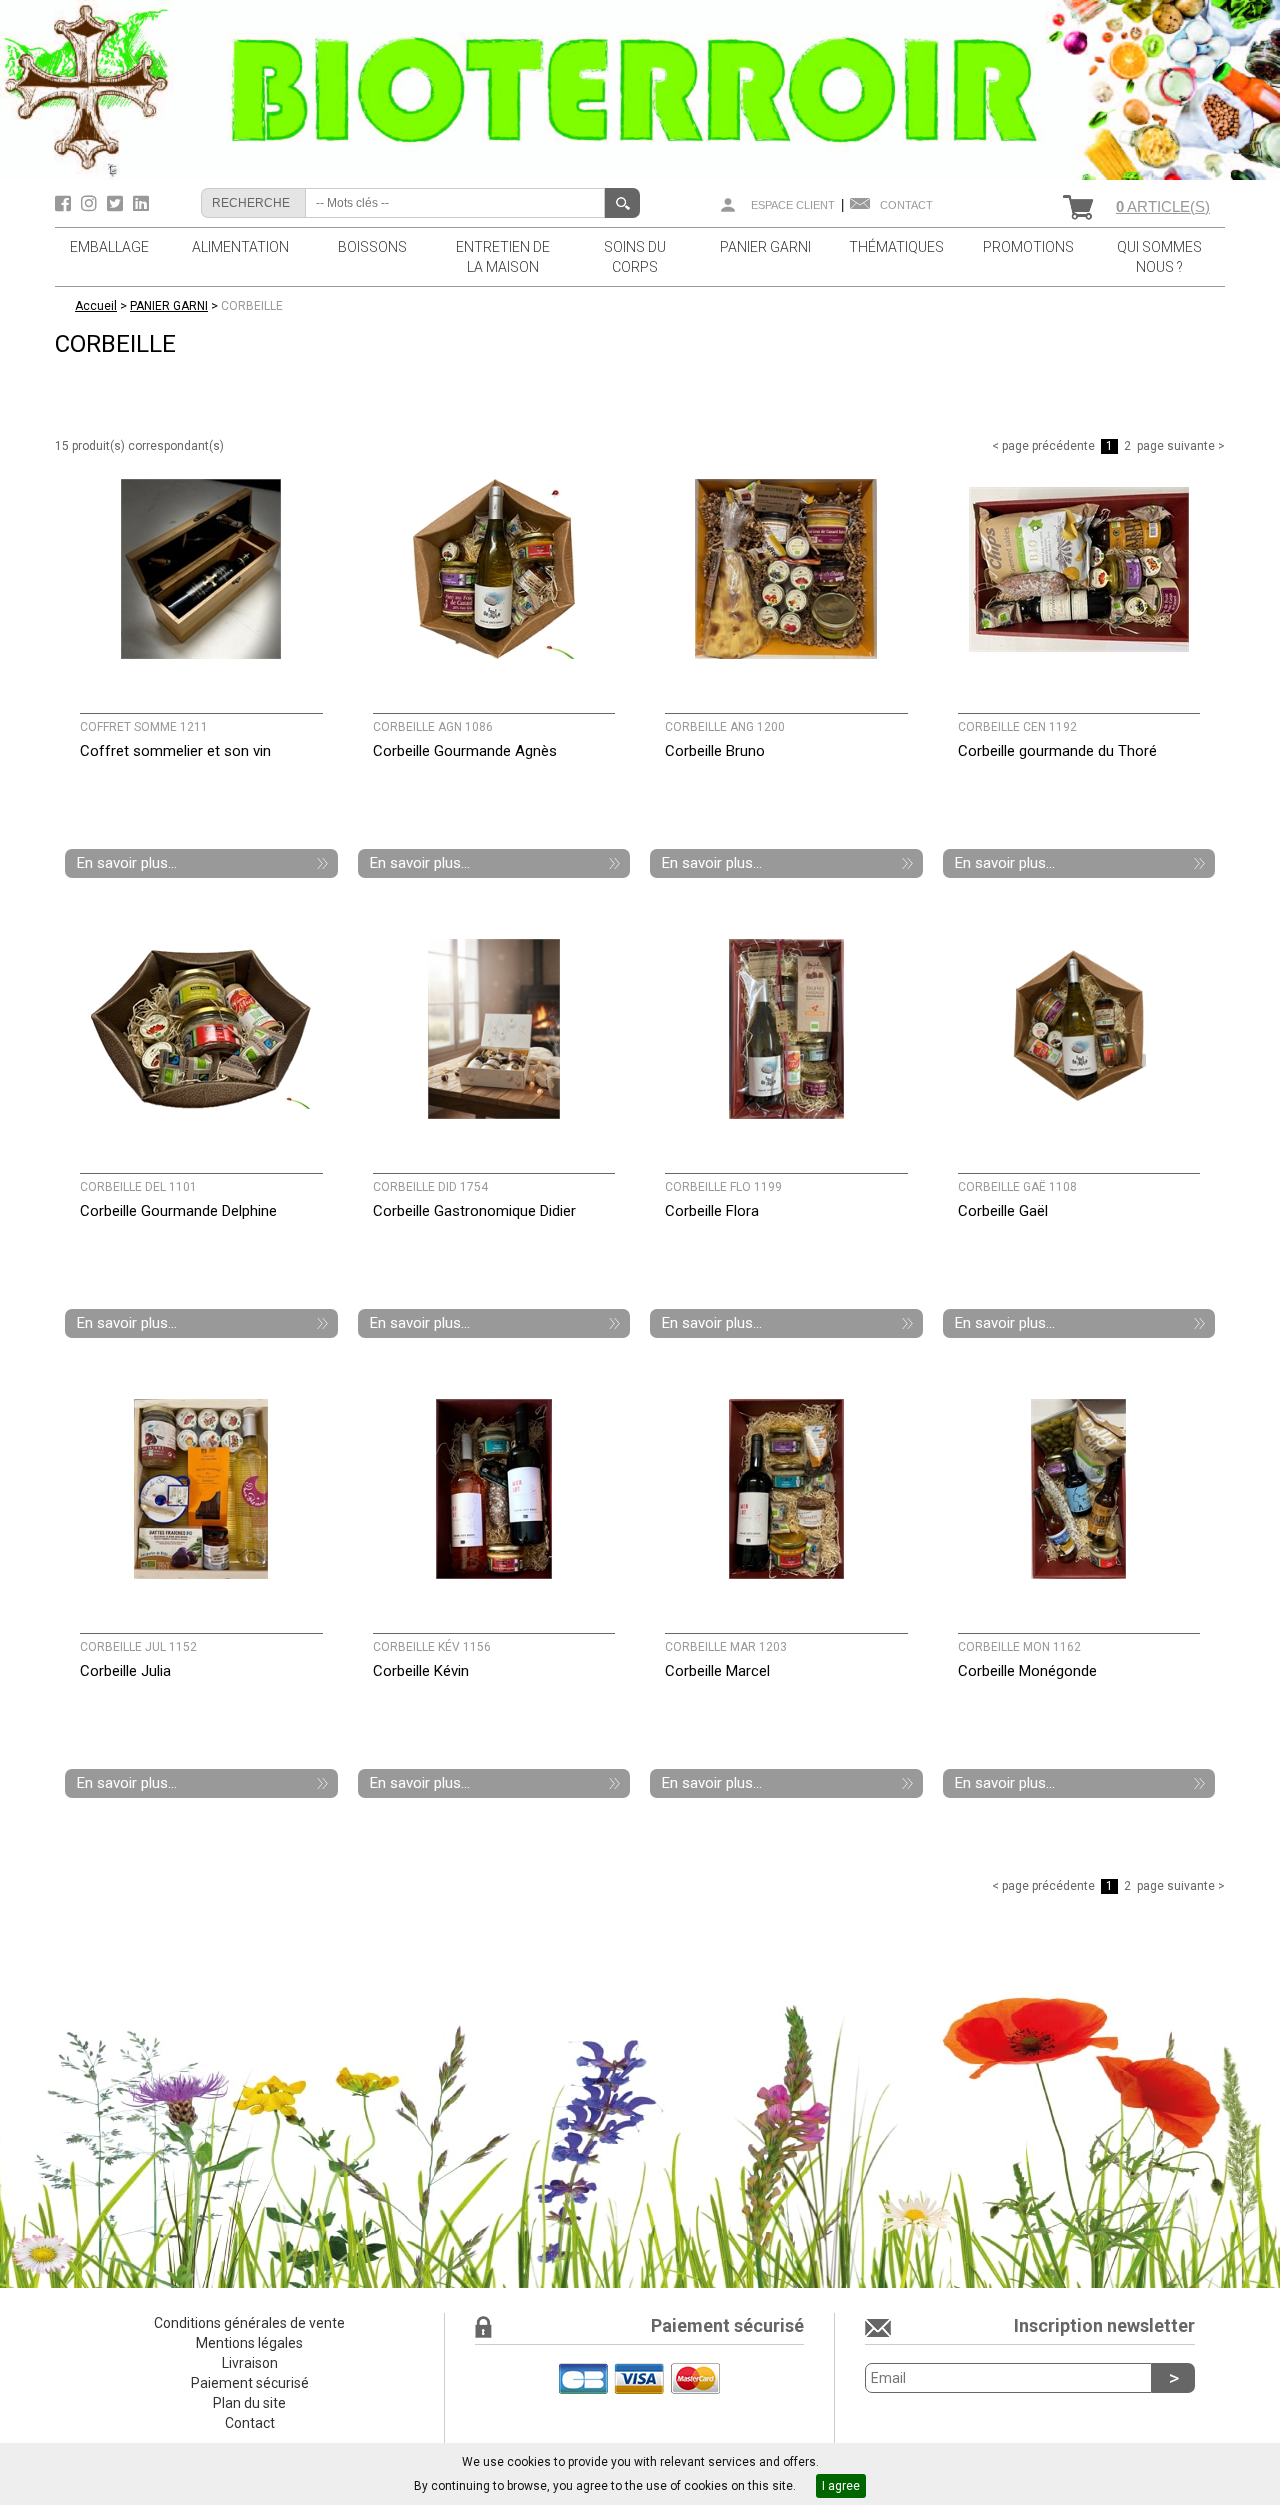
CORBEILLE (252, 306)
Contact (906, 205)
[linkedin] (141, 204)
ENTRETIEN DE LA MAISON (503, 257)
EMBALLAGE (109, 247)
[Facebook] (65, 204)
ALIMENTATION (240, 247)
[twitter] (117, 204)
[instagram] (91, 204)
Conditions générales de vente (249, 2323)
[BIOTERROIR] (640, 89)
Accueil (96, 306)
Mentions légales (249, 2343)
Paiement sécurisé (250, 2383)
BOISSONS (372, 247)
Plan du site (249, 2403)
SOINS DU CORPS (635, 257)
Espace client (793, 205)
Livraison (250, 2363)
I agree (841, 2486)
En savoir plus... (127, 863)
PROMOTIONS (1028, 247)
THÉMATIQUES (896, 247)
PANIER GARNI (765, 247)
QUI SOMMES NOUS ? (1159, 257)
